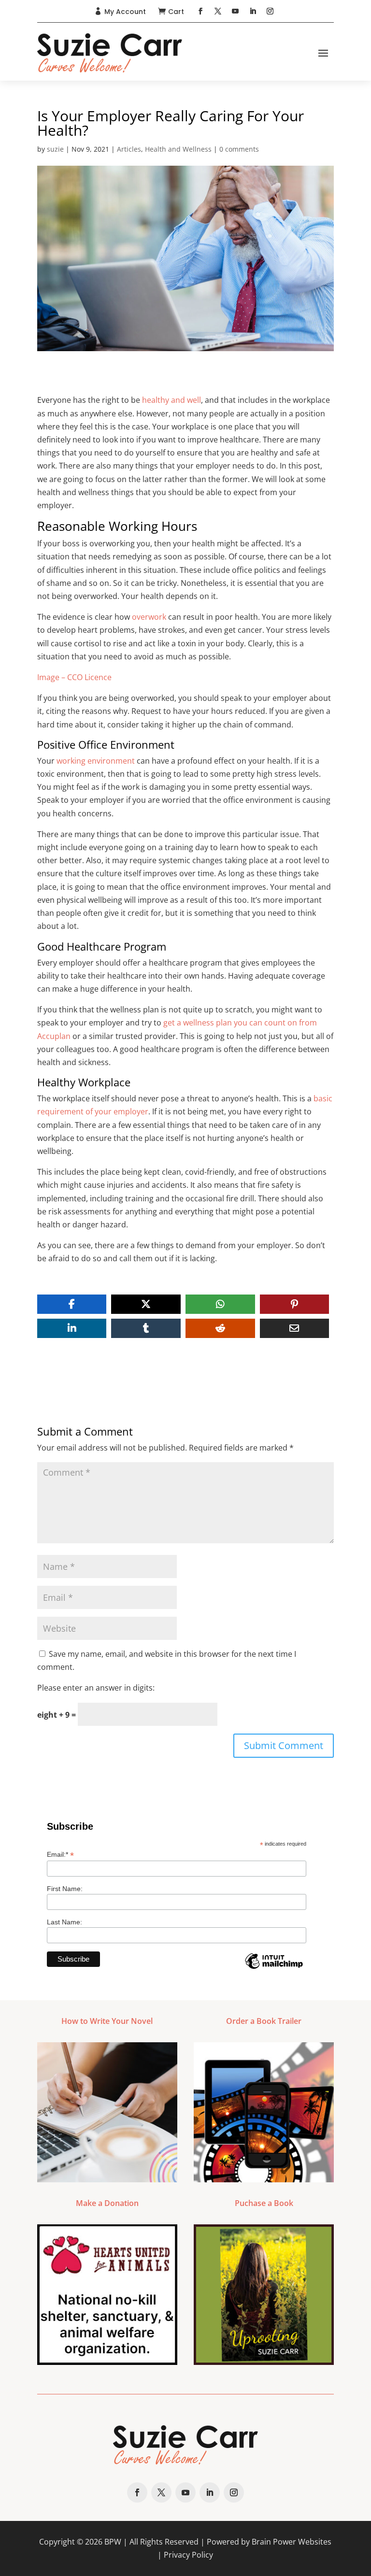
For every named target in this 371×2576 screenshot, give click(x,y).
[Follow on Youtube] (235, 11)
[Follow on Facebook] (200, 11)
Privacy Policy (188, 2555)
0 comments (239, 149)
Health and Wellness (178, 149)
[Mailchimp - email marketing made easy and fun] (274, 1968)
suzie (55, 149)
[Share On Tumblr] (146, 1328)
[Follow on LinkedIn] (253, 11)
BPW (113, 2542)
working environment (96, 761)
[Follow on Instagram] (270, 11)
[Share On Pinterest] (295, 1304)
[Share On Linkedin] (72, 1328)
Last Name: (64, 1922)
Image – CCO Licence (74, 677)
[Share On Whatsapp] (220, 1304)
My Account (125, 12)
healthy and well (171, 400)
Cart (176, 12)
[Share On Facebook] (72, 1304)
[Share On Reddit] (220, 1328)
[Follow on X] (218, 11)
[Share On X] (146, 1304)
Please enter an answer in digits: (96, 1688)
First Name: (65, 1889)
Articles (129, 149)
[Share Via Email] (295, 1328)
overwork (149, 617)
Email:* (60, 1855)
